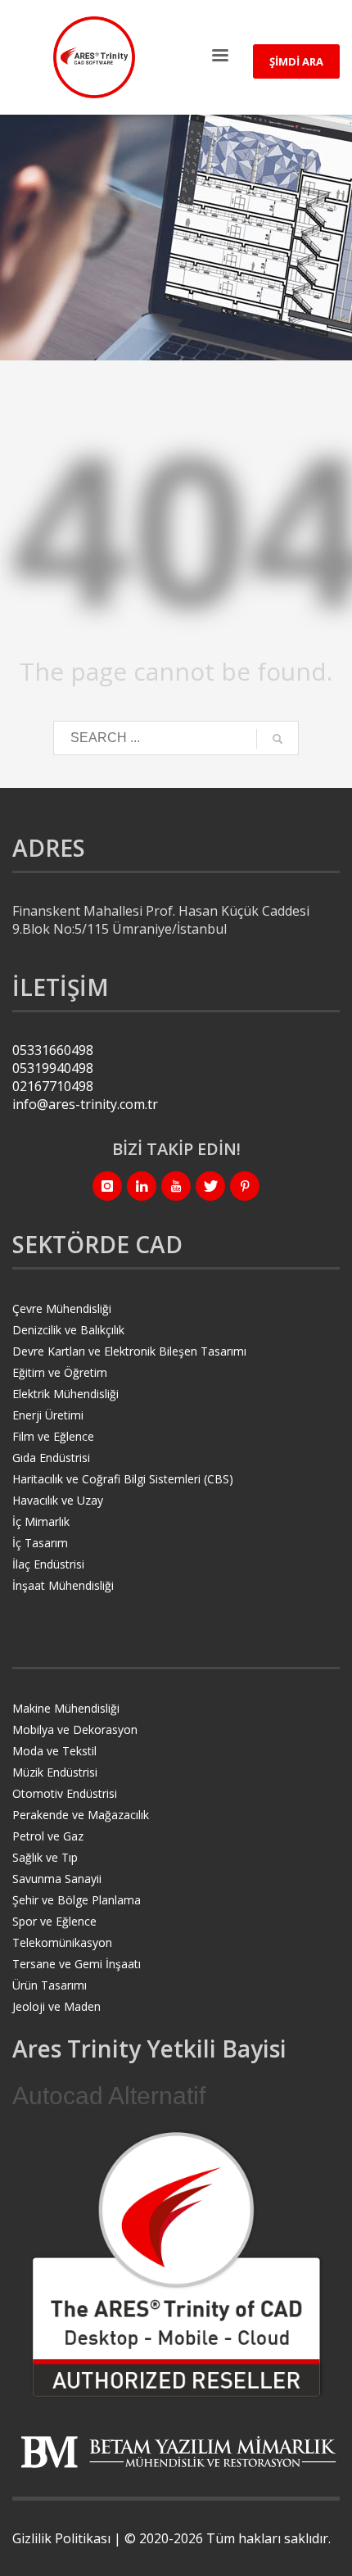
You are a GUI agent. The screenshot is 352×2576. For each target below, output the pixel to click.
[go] (278, 739)
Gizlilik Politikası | (68, 2538)
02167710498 (53, 1086)
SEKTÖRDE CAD (97, 1244)
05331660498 (53, 1050)
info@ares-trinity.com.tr (85, 1104)
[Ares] (176, 2264)
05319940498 (53, 1068)
